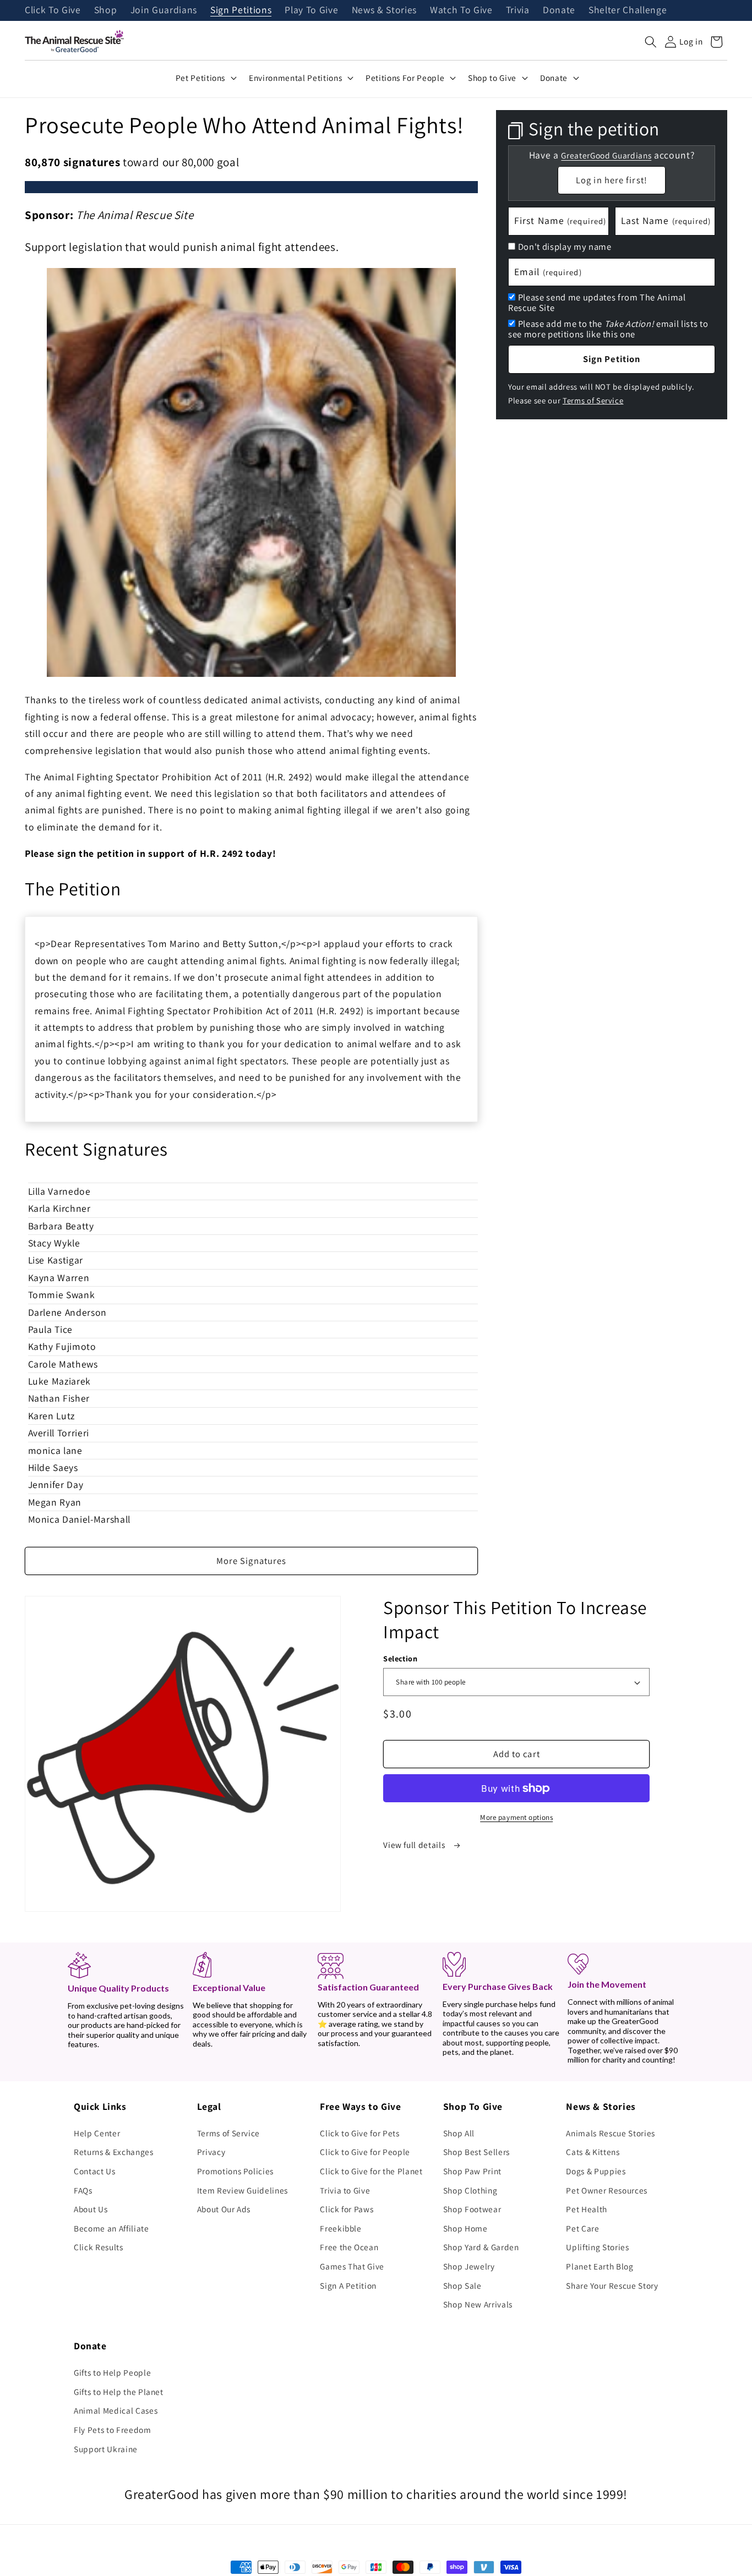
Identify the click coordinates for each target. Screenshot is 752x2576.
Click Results (99, 2247)
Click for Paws (347, 2209)
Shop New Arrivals (478, 2304)
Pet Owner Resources (607, 2190)
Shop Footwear (472, 2209)
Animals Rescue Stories (611, 2133)
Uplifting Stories (597, 2247)
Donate (559, 10)
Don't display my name (565, 247)
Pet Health (587, 2209)
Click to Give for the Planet (371, 2171)
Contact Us (95, 2171)
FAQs (83, 2190)
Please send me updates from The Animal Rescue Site (597, 302)
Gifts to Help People (112, 2372)
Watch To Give (461, 10)
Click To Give (53, 10)
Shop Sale (462, 2285)
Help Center (97, 2133)
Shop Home (465, 2228)
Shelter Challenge (628, 10)
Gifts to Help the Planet (119, 2392)
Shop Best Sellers (476, 2152)
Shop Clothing (470, 2190)
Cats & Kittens (593, 2152)
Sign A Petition (348, 2285)
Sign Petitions (241, 10)
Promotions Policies (236, 2171)
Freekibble (341, 2228)
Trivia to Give (345, 2190)
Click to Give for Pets (360, 2133)
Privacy (211, 2152)
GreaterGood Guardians (606, 155)
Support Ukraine (106, 2449)
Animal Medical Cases (116, 2410)
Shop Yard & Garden (481, 2247)
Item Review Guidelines (243, 2190)
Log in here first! (612, 180)
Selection (400, 1658)
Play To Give (311, 10)
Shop (106, 10)
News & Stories (384, 10)
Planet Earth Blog (600, 2266)
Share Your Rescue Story (612, 2285)
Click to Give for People (365, 2152)
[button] (651, 42)
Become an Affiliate (111, 2228)
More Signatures (252, 1561)
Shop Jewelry (469, 2266)
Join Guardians (164, 10)
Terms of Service (593, 400)
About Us (91, 2209)
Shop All (459, 2133)
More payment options (516, 1817)
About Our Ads (224, 2209)
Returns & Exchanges (114, 2152)
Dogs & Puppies (596, 2171)
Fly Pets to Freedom (113, 2430)
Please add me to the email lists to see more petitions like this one (608, 329)
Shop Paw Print (472, 2171)
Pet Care (582, 2228)
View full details (415, 1845)
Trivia (518, 10)
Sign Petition (612, 359)
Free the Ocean (349, 2247)
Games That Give (352, 2266)
